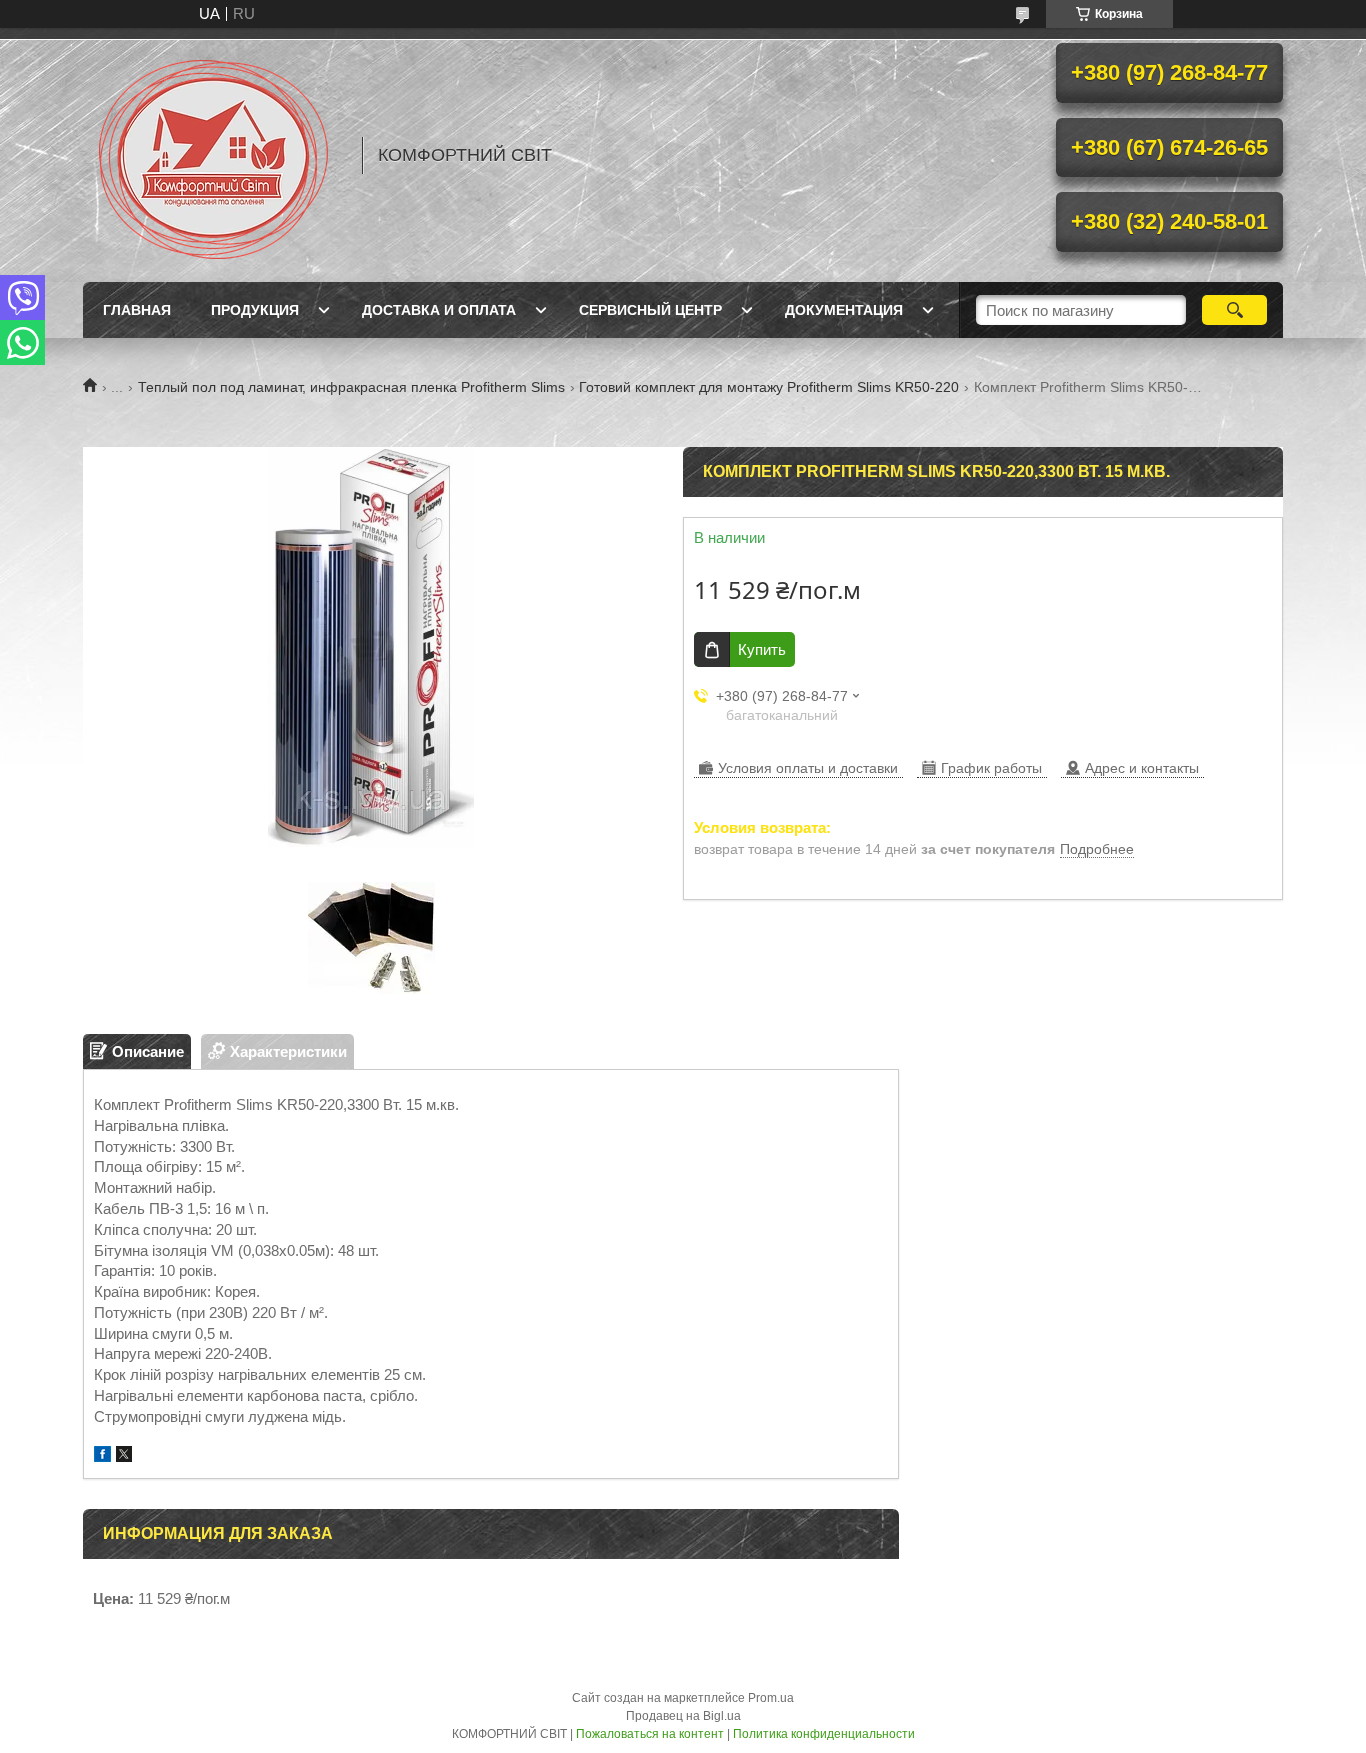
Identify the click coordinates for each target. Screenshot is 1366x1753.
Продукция (255, 310)
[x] (124, 1456)
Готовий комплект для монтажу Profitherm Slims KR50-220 (769, 387)
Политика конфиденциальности (824, 1734)
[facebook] (102, 1456)
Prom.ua (771, 1698)
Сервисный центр (650, 310)
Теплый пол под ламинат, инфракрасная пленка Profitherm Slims (351, 387)
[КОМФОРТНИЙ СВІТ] (213, 155)
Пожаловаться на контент (650, 1734)
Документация (844, 310)
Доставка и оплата (439, 310)
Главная (137, 310)
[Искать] (1234, 310)
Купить (762, 649)
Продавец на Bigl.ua (683, 1716)
